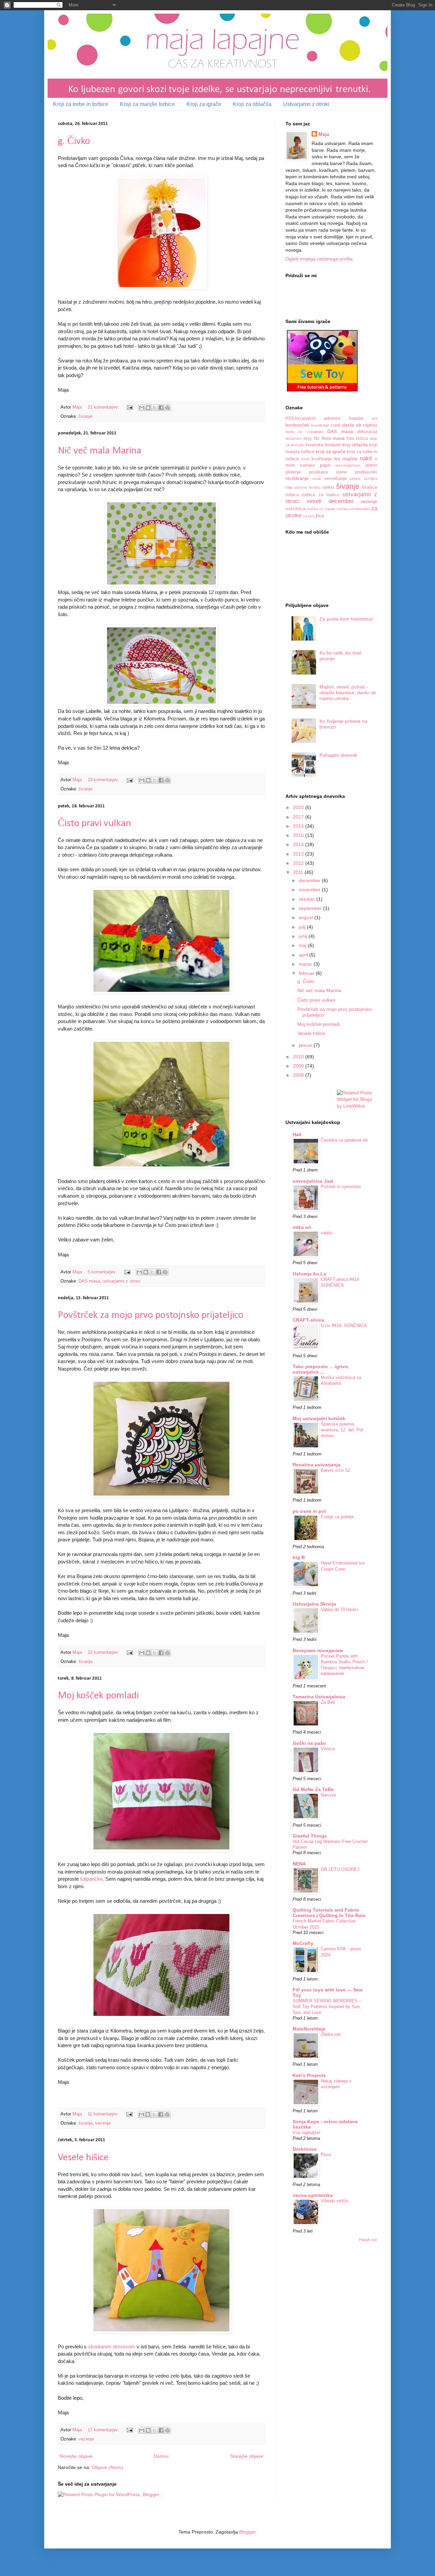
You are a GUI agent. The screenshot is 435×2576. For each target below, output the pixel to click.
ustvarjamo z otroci (121, 1281)
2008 (299, 1075)
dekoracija (367, 432)
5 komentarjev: (103, 1272)
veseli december (330, 501)
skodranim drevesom (112, 2347)
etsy (308, 439)
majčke (350, 459)
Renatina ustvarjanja (317, 1465)
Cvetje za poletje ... (340, 1517)
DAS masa (89, 1281)
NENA (299, 1864)
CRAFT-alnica (308, 1320)
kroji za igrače (331, 451)
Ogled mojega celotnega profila (319, 259)
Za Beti (328, 1702)
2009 (299, 1066)
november (310, 890)
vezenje (103, 2123)
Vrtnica (328, 1749)
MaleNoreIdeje (309, 2029)
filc (317, 439)
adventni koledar (343, 418)
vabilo (327, 1233)
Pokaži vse (368, 2240)
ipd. (302, 445)
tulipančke (91, 1879)
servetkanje (335, 479)
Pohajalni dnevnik (338, 755)
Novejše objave (76, 2456)
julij (303, 927)
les (337, 459)
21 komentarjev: (104, 407)
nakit (366, 458)
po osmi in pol (309, 1511)
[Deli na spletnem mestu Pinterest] (168, 408)
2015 (299, 835)
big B (299, 1557)
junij (304, 936)
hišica (362, 439)
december (310, 880)
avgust (307, 917)
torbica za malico (320, 495)
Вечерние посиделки (318, 1650)
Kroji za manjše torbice (147, 104)
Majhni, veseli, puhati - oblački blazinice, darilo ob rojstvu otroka (348, 693)
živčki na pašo (309, 1743)
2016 (299, 826)
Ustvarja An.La (309, 1274)
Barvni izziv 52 (335, 1470)
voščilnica (295, 509)
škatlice (370, 487)
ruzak (316, 479)
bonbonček (297, 425)
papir (325, 465)
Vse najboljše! (307, 2133)
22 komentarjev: (104, 1652)
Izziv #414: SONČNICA (344, 1326)
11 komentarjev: (104, 2114)
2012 (299, 863)
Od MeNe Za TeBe (313, 1789)
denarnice (294, 439)
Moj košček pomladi (98, 1696)
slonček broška (307, 487)
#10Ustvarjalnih (301, 418)
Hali (297, 1134)
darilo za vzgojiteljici (304, 432)
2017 (299, 817)
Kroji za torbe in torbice (81, 104)
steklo (328, 487)
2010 (299, 1057)
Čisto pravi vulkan (94, 824)
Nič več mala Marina (100, 451)
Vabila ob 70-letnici (339, 1609)
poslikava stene (328, 472)
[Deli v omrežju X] (155, 408)
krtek (305, 459)
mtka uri (302, 1227)
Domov (161, 2456)
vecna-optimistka (313, 2195)
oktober (308, 899)
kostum (333, 445)
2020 (299, 807)
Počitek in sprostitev (341, 1187)
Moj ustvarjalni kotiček (319, 1418)
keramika (315, 445)
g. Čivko (74, 141)
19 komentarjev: (104, 780)
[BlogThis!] (148, 408)
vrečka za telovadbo (353, 509)
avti (374, 418)
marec (306, 964)
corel (335, 425)
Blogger (247, 2532)
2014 (299, 844)
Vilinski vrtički (335, 2201)
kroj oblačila (355, 445)
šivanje (85, 416)
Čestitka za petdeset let (344, 1140)
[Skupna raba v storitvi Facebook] (161, 408)
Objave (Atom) (107, 2467)
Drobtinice (305, 2149)
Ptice (326, 2155)
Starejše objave (247, 2456)
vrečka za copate (321, 509)
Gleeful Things (310, 1836)
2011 (299, 872)
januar (306, 1045)
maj (303, 945)
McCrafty (303, 1943)
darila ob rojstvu (360, 425)
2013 (299, 854)
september (311, 908)
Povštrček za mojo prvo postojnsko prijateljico (151, 1315)
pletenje (293, 472)
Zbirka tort (331, 2034)
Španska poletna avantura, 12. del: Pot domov (342, 1430)
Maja (324, 134)
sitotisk (355, 479)
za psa (309, 516)
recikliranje (297, 478)
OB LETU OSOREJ (340, 1869)
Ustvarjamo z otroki (306, 104)
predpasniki (366, 472)
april (304, 955)
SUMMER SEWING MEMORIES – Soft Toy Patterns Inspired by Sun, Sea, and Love (327, 2007)
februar (307, 973)
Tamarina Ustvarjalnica (319, 1697)
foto (350, 439)
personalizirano (348, 465)
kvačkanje (322, 459)
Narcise (328, 1795)
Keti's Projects (309, 2075)
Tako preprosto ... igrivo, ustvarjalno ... (321, 1369)
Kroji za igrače (204, 104)
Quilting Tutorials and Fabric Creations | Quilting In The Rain (329, 1913)
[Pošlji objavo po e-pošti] (142, 408)
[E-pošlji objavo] (129, 407)
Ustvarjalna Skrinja (314, 1604)
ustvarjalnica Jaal (313, 1181)
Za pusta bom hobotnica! (346, 619)
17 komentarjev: (104, 2430)
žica (320, 516)
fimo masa (333, 438)
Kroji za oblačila (252, 104)
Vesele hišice (83, 2158)
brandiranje (320, 425)
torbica (292, 495)
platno (371, 465)
